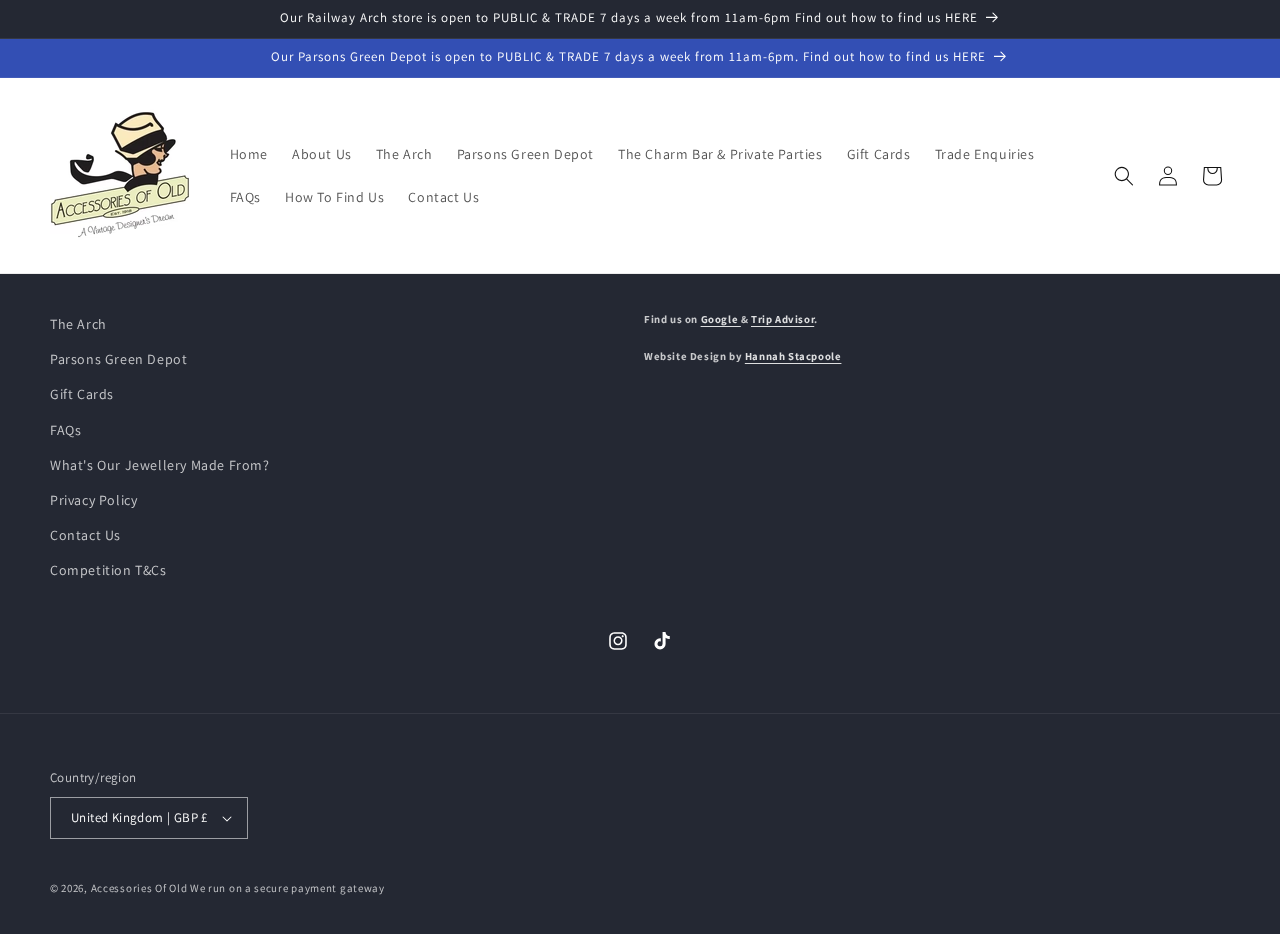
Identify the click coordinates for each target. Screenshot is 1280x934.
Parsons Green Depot (118, 359)
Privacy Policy (93, 500)
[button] (1124, 176)
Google (721, 319)
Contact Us (85, 535)
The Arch (78, 324)
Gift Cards (82, 394)
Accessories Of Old (139, 888)
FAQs (65, 430)
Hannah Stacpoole (793, 356)
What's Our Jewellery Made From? (160, 465)
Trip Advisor (782, 319)
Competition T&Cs (108, 570)
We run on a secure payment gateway (287, 888)
